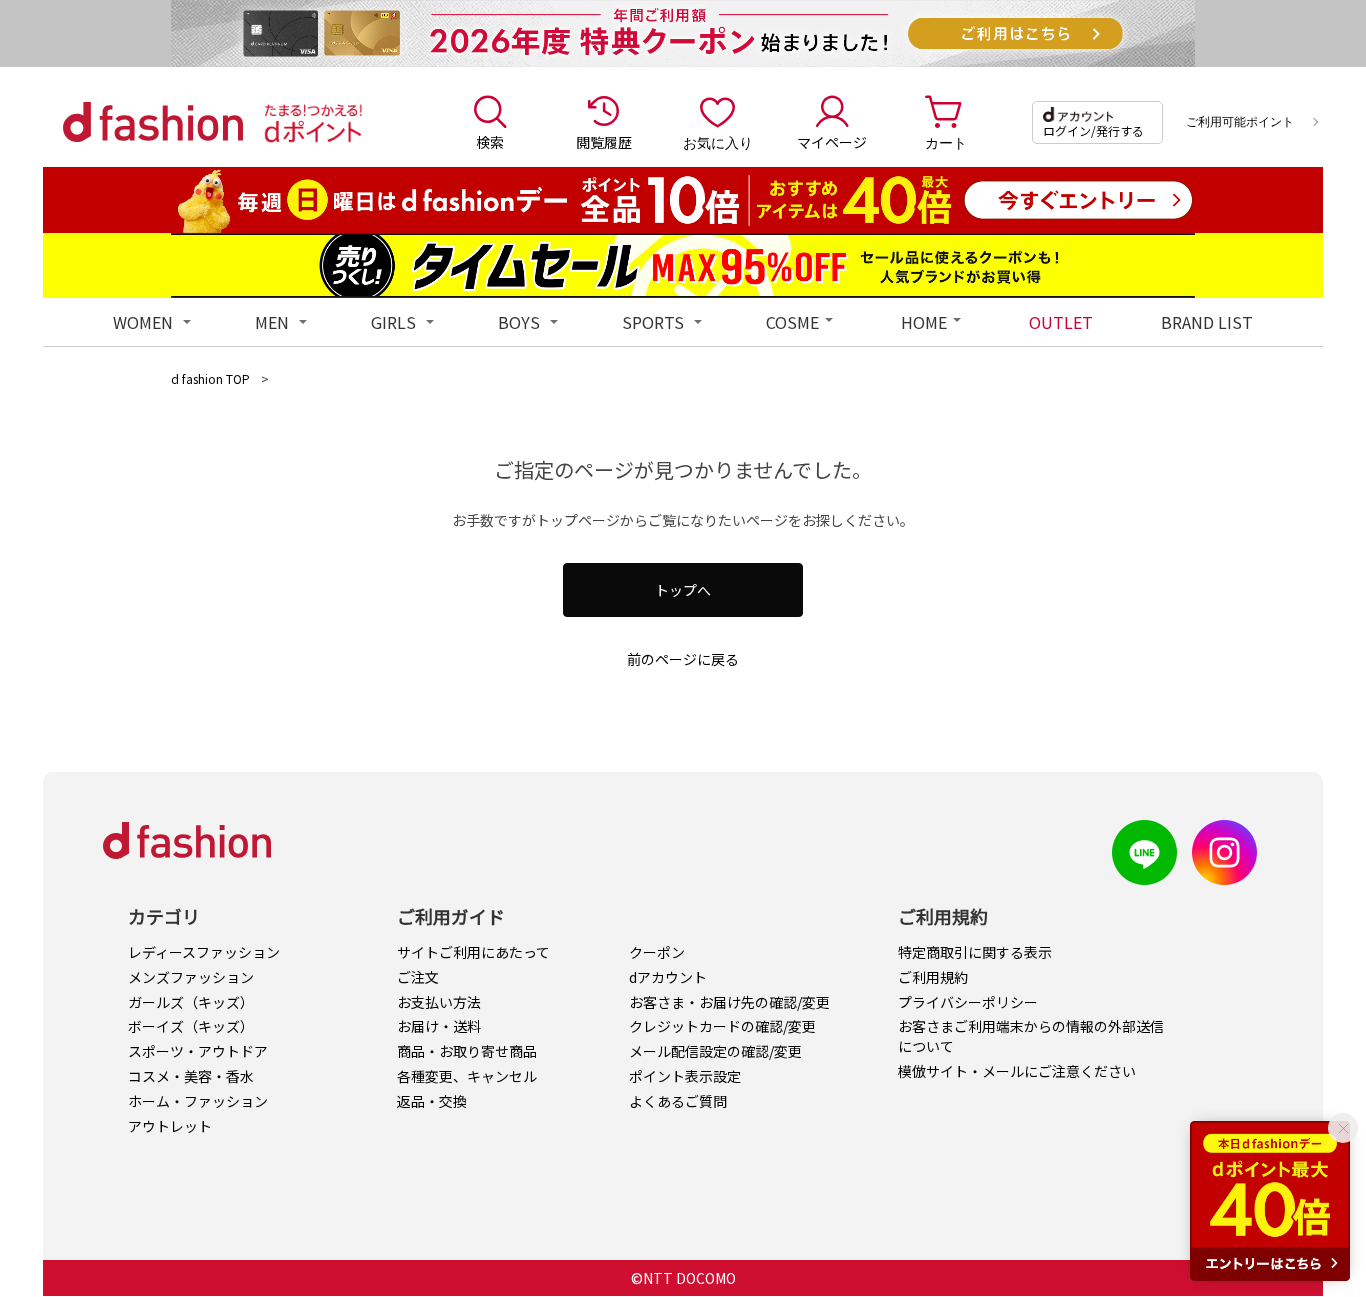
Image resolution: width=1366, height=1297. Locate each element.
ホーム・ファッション (198, 1101)
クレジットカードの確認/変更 (722, 1026)
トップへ (683, 590)
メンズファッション (191, 977)
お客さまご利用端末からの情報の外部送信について (1031, 1036)
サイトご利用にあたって (473, 952)
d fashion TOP (210, 378)
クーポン (657, 952)
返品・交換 (432, 1101)
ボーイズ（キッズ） (191, 1026)
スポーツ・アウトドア (198, 1051)
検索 (490, 142)
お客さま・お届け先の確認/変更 (729, 1002)
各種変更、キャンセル (467, 1076)
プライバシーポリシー (968, 1002)
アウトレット (170, 1126)
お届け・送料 (439, 1026)
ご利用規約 (933, 977)
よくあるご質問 (678, 1101)
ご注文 (418, 977)
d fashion (153, 122)
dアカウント (668, 977)
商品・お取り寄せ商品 (467, 1051)
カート (946, 142)
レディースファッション (204, 952)
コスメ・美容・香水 (191, 1076)
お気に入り (718, 142)
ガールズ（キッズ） (191, 1002)
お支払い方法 (439, 1002)
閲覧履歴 (604, 142)
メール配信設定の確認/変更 (715, 1051)
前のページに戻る (683, 659)
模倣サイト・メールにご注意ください (1017, 1071)
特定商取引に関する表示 (975, 952)
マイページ (832, 142)
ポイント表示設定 (685, 1076)
